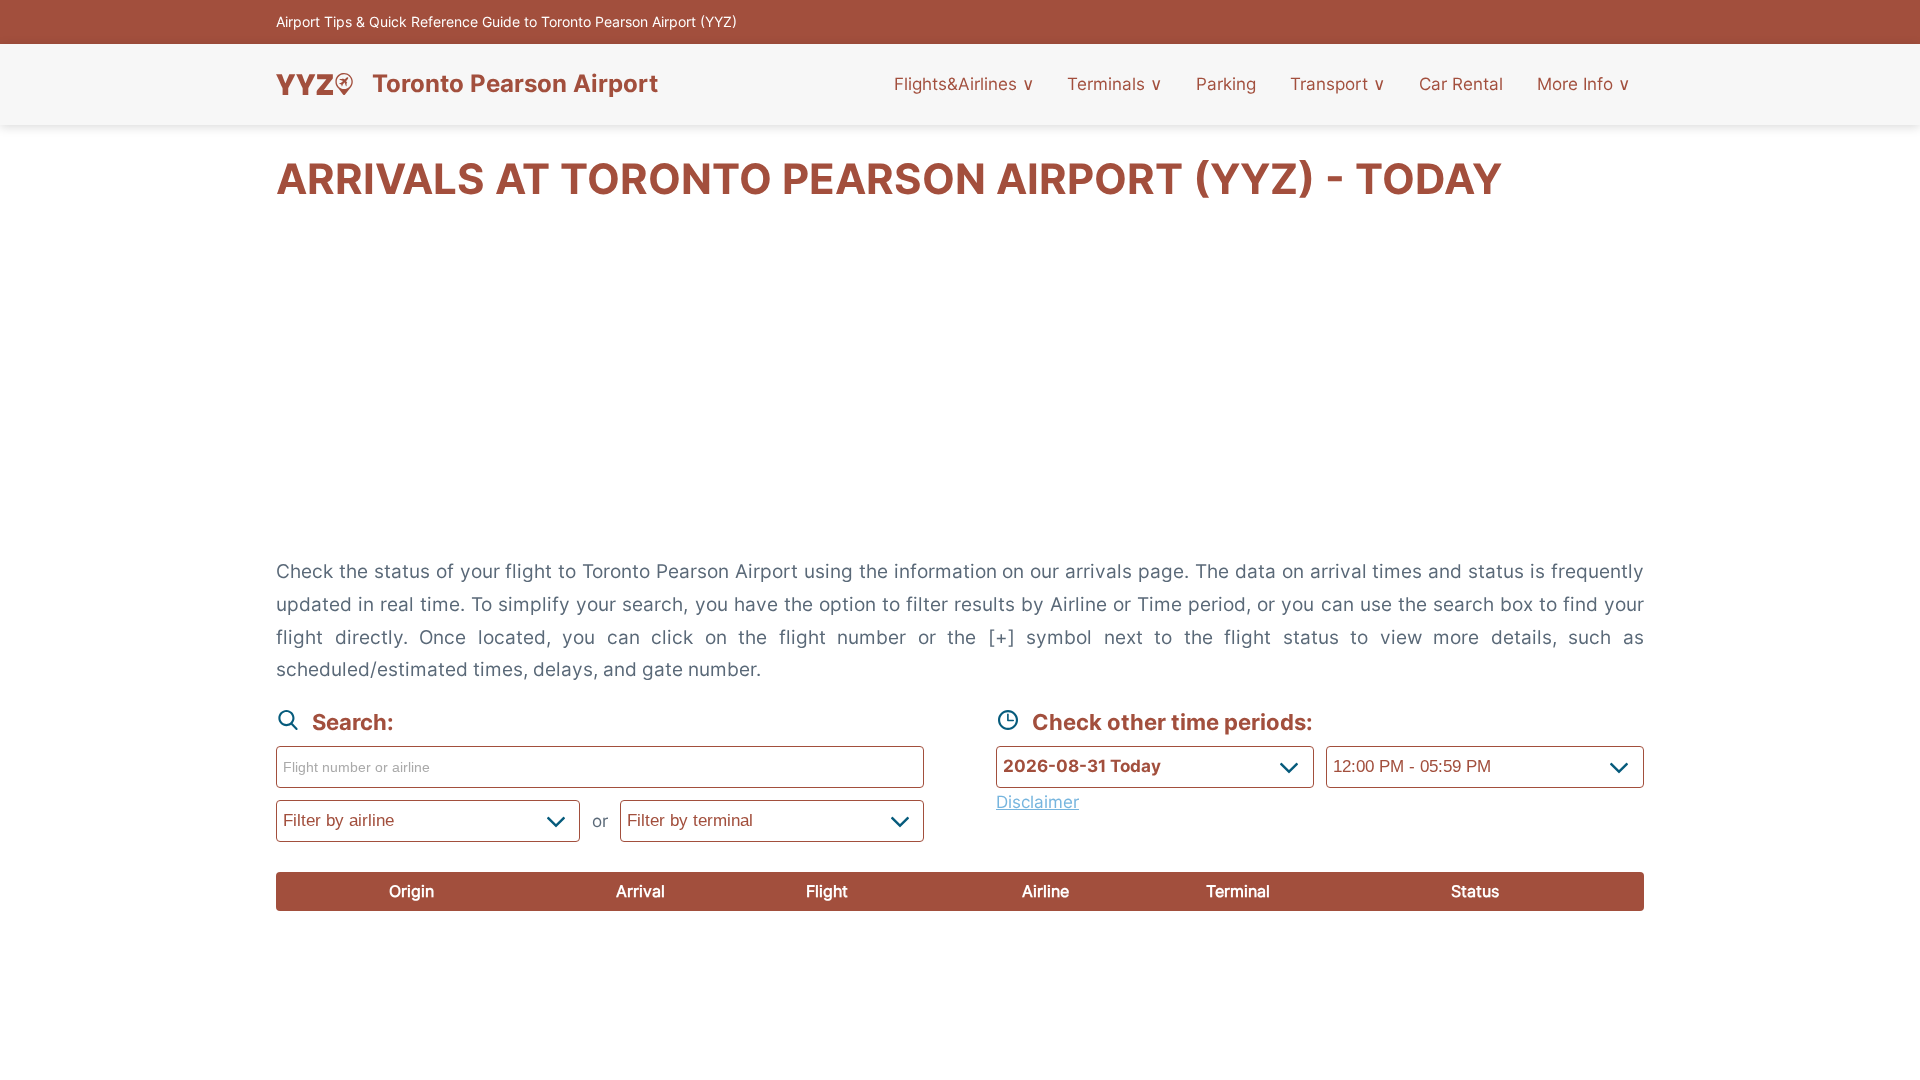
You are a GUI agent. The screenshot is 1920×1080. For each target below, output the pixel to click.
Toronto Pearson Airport (515, 84)
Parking (1226, 84)
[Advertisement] (960, 391)
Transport (1337, 84)
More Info (1583, 84)
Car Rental (1461, 84)
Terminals (1114, 84)
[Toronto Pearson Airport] (314, 84)
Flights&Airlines (964, 84)
